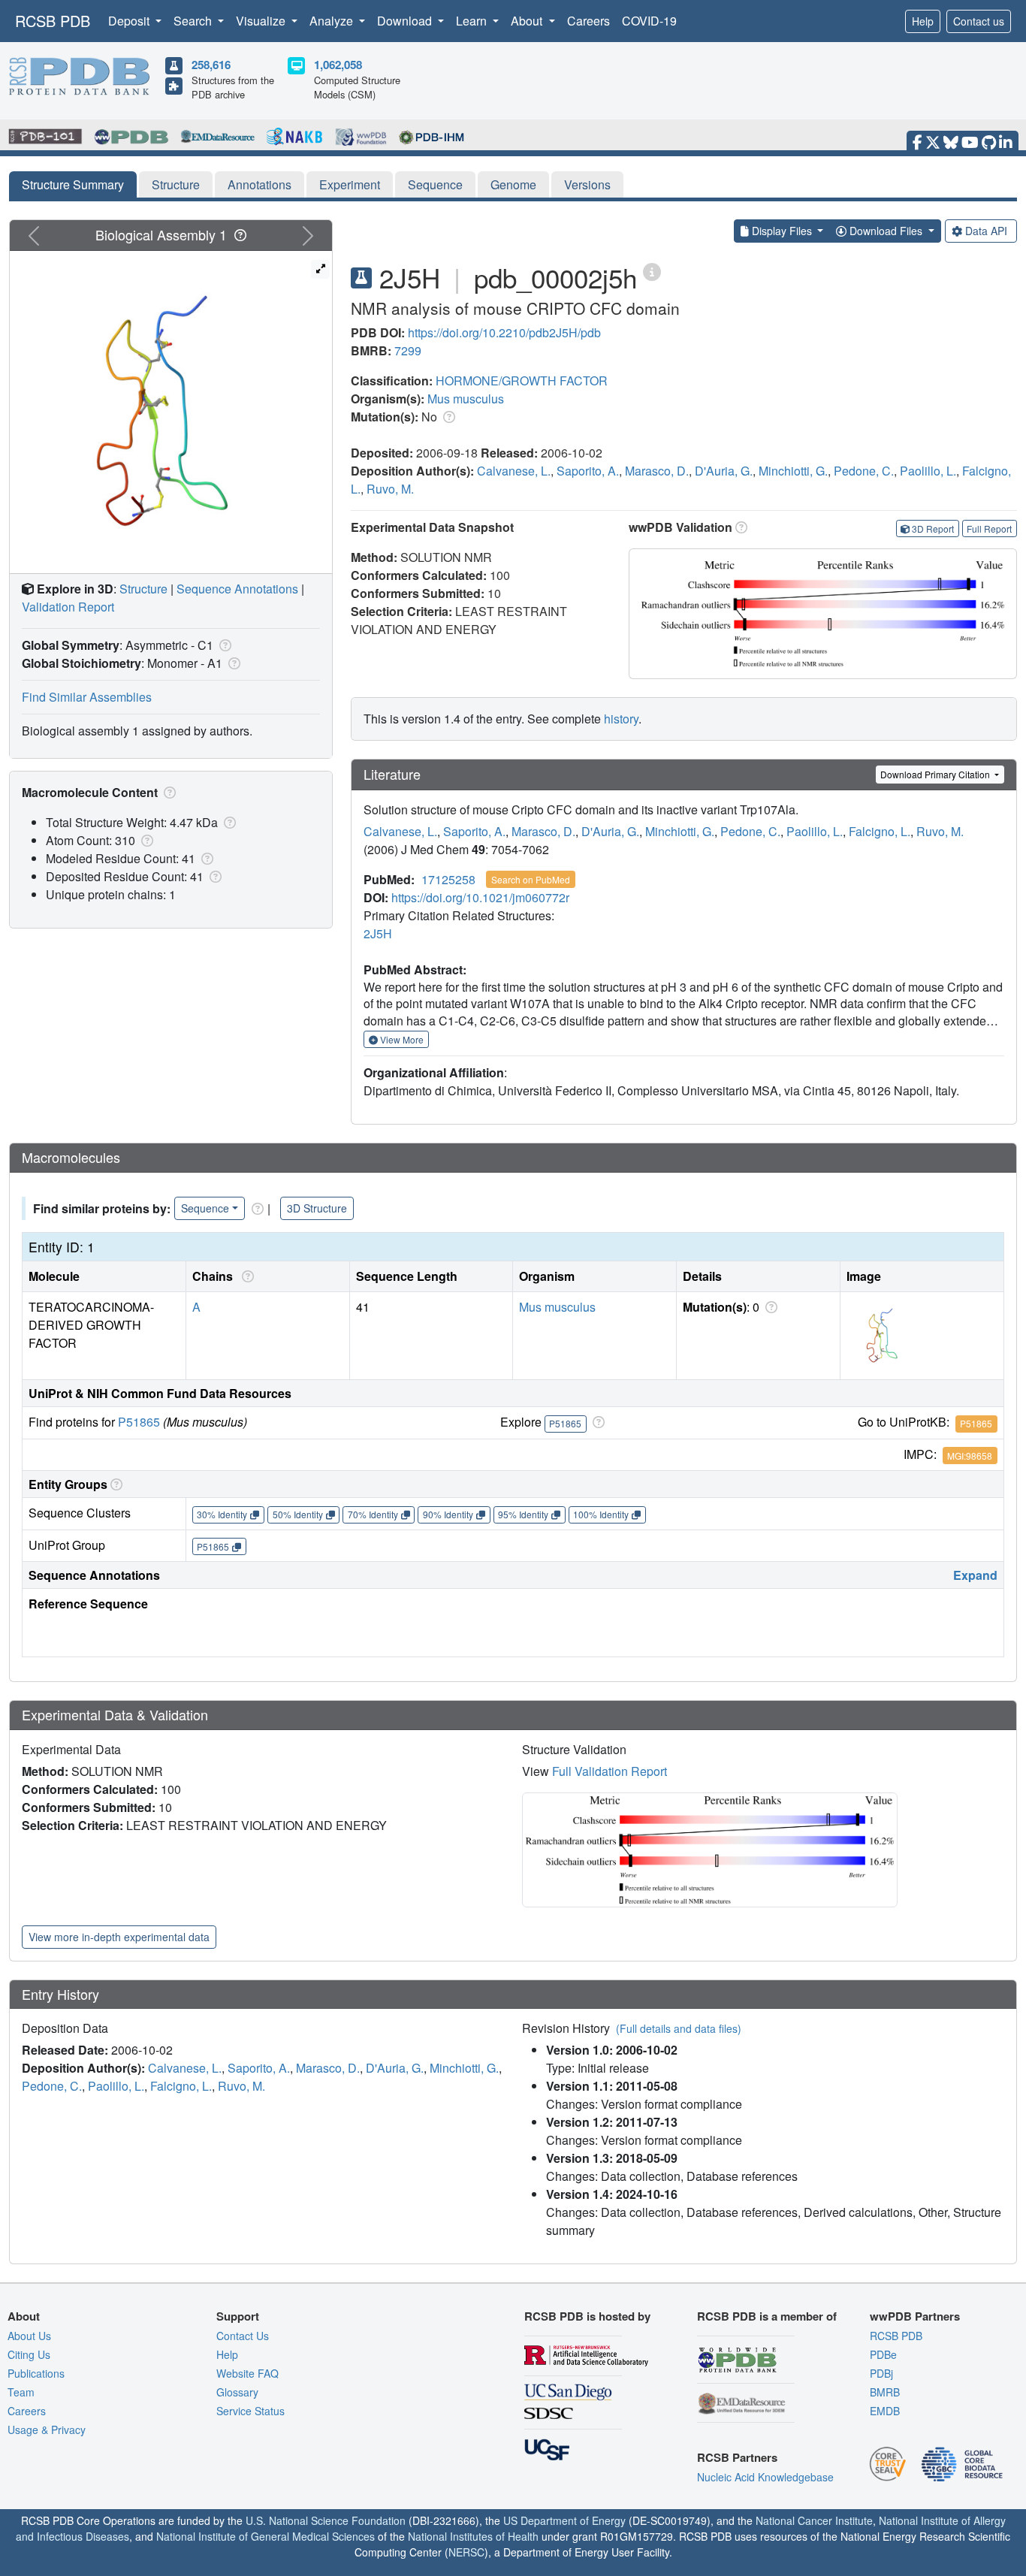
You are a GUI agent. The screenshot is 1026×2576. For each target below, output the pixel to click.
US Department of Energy (564, 2520)
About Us (29, 2336)
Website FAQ (247, 2373)
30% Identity (222, 1514)
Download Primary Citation (936, 774)
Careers (588, 21)
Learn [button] (473, 21)
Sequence (435, 184)
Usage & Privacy (47, 2430)
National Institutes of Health (473, 2536)
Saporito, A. (588, 471)
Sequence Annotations (237, 589)
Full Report (989, 528)
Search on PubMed (531, 879)
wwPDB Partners (915, 2316)
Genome (513, 184)
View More (401, 1039)
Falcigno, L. (880, 831)
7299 (408, 350)
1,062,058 (338, 65)
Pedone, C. (864, 471)
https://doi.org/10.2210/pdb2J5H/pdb (504, 332)
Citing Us (29, 2354)
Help (923, 21)
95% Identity (523, 1514)
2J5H (378, 933)
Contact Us (243, 2336)
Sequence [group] (205, 1208)
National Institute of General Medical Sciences (266, 2536)
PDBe (883, 2354)
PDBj (881, 2373)
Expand (975, 1575)
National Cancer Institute (814, 2520)
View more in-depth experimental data (119, 1937)
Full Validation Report (610, 1771)
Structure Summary (73, 184)
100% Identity (601, 1514)
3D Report (933, 528)
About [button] (528, 21)
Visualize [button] (262, 21)
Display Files (782, 231)
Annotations (260, 184)
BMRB (885, 2392)
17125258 (448, 879)
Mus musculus (466, 399)
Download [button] (406, 21)
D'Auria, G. (724, 471)
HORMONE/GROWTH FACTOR (522, 381)
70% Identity (373, 1514)
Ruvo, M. (390, 489)
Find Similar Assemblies (87, 697)
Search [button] (194, 21)
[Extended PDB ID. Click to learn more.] (652, 271)
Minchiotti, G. (793, 471)
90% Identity (448, 1514)
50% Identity (298, 1514)
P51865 (139, 1422)
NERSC (466, 2552)
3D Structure (317, 1208)
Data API (986, 231)
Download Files (886, 231)
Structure (176, 184)
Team (21, 2392)
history (621, 719)
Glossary (237, 2392)
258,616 (211, 65)
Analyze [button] (333, 21)
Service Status (250, 2411)
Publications (36, 2373)
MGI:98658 (970, 1456)
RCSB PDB (53, 21)
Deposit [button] (130, 21)
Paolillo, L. (928, 471)
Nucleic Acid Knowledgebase (765, 2477)
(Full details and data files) (679, 2028)
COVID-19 (649, 21)
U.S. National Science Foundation (326, 2520)
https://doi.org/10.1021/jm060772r (480, 897)
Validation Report (68, 607)
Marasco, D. (657, 471)
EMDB (885, 2411)
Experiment (350, 184)
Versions (587, 184)
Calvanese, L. (514, 471)
